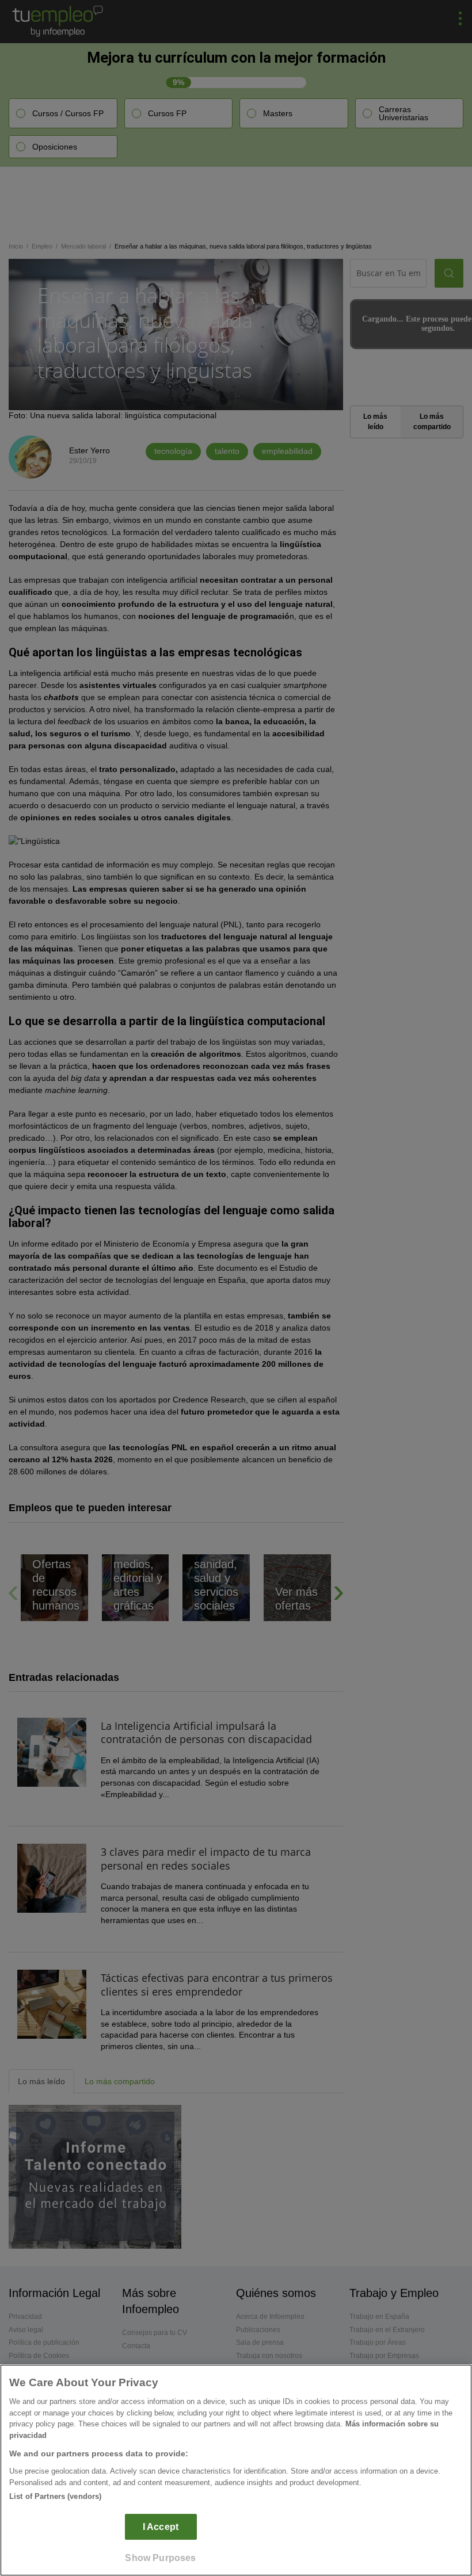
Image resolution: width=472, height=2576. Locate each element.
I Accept (161, 2527)
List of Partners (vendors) (55, 2496)
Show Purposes (160, 2558)
